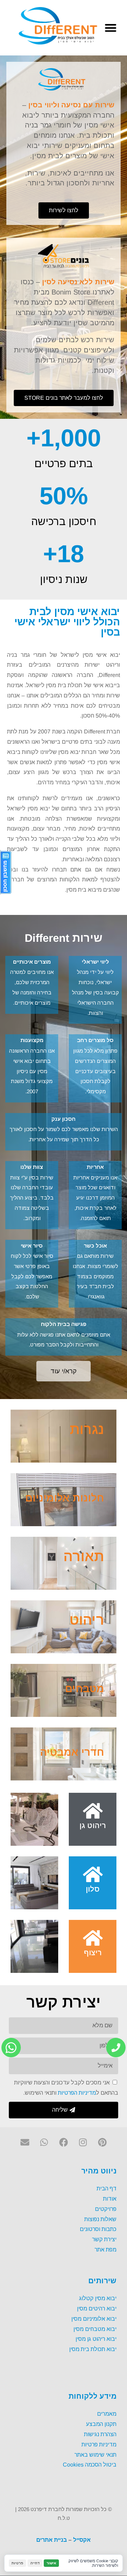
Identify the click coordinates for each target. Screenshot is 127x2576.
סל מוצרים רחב (95, 1040)
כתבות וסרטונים (98, 2229)
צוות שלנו (32, 1167)
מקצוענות (32, 1040)
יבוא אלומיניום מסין (94, 2318)
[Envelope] (25, 2142)
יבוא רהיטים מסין (97, 2308)
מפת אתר (105, 2249)
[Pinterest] (102, 2142)
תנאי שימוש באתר (95, 2454)
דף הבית (107, 2188)
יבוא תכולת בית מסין (93, 2349)
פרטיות (17, 2563)
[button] (111, 28)
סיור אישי (32, 1245)
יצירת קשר (104, 2239)
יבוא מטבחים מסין (95, 2329)
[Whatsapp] (44, 2142)
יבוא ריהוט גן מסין (96, 2339)
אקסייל (82, 2539)
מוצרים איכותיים (32, 961)
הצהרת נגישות (100, 2434)
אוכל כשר (95, 1245)
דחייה (35, 2563)
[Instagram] (83, 2142)
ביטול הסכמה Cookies (90, 2464)
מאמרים (107, 2413)
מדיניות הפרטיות (77, 2092)
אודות (110, 2198)
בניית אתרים (52, 2539)
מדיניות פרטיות (99, 2444)
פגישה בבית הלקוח (64, 1324)
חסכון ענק (64, 1119)
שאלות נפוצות (100, 2219)
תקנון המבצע (101, 2424)
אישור (51, 2563)
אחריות (95, 1167)
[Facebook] (64, 2142)
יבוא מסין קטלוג (98, 2298)
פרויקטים (106, 2209)
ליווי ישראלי (95, 961)
